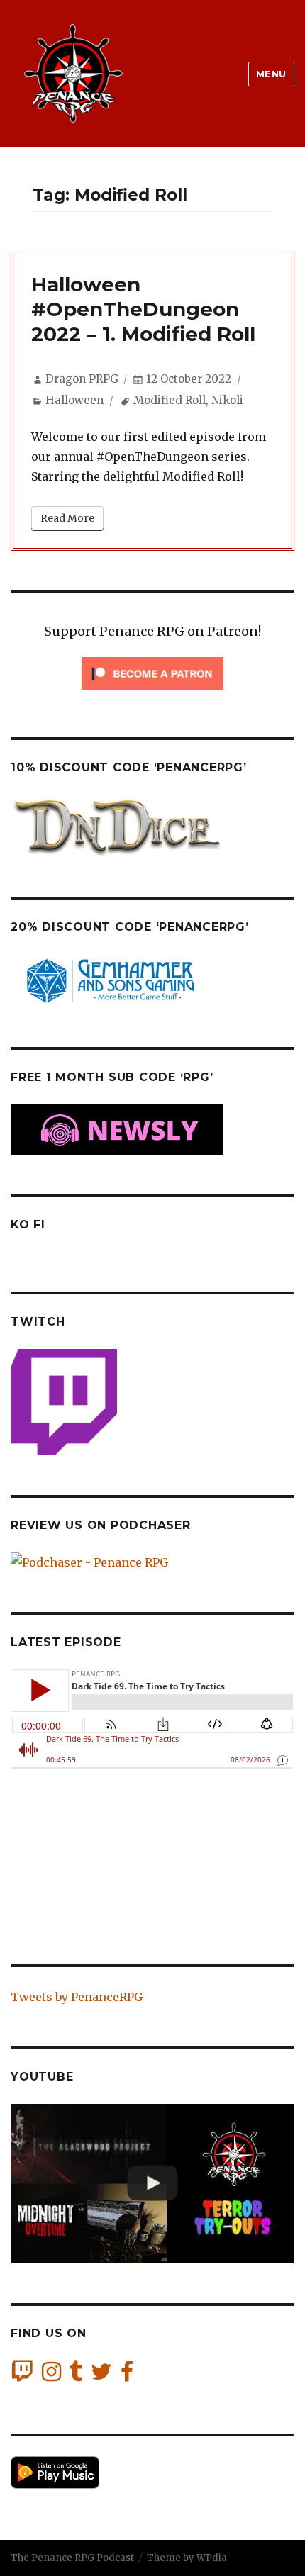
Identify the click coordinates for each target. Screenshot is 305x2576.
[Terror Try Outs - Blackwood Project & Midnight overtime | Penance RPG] (152, 2184)
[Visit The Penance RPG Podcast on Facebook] (127, 2375)
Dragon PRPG (82, 379)
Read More (67, 518)
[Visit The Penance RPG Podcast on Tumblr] (76, 2375)
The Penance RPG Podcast (72, 2558)
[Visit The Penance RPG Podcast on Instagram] (51, 2375)
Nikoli (227, 400)
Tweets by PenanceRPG (77, 1997)
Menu (271, 74)
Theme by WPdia (187, 2558)
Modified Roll (170, 400)
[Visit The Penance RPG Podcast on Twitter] (101, 2375)
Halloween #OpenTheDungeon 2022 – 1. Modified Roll (143, 309)
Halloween (74, 400)
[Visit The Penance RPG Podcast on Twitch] (22, 2375)
